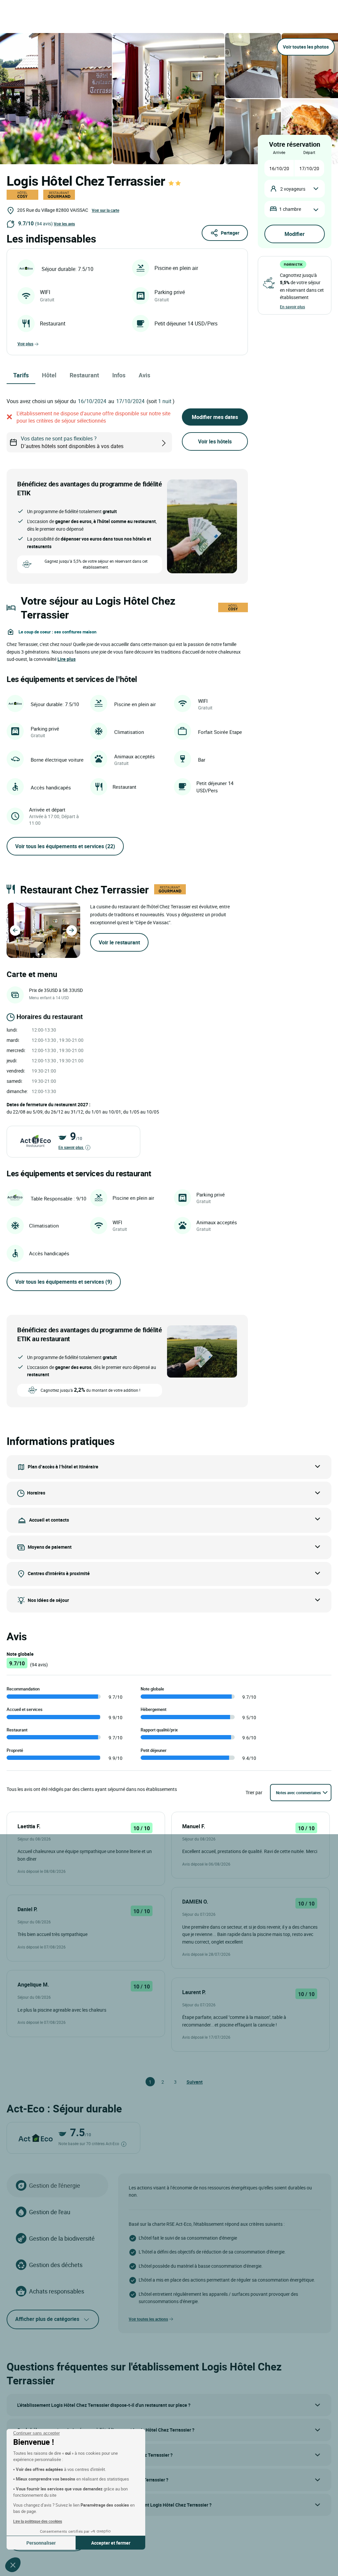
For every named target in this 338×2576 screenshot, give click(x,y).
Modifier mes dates (215, 417)
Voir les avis (64, 224)
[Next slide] (72, 930)
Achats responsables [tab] (57, 2291)
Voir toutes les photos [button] (306, 47)
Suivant (189, 2082)
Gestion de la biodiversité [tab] (62, 2238)
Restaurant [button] (84, 375)
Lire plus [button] (67, 659)
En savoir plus (71, 1147)
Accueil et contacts (49, 1520)
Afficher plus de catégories (47, 2319)
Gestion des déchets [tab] (56, 2265)
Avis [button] (144, 375)
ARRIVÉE (279, 152)
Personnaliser (41, 2543)
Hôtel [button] (49, 375)
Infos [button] (119, 375)
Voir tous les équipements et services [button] (65, 846)
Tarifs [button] (21, 375)
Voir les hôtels (215, 441)
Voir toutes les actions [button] (148, 2319)
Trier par (254, 1792)
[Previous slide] (15, 930)
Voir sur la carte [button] (105, 210)
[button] (13, 2565)
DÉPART (309, 152)
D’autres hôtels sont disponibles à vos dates (72, 442)
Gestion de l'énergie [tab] (55, 2185)
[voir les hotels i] (174, 442)
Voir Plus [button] (25, 344)
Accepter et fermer (111, 2543)
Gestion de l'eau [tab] (50, 2212)
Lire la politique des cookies (38, 2521)
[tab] (39, 954)
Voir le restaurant (119, 942)
